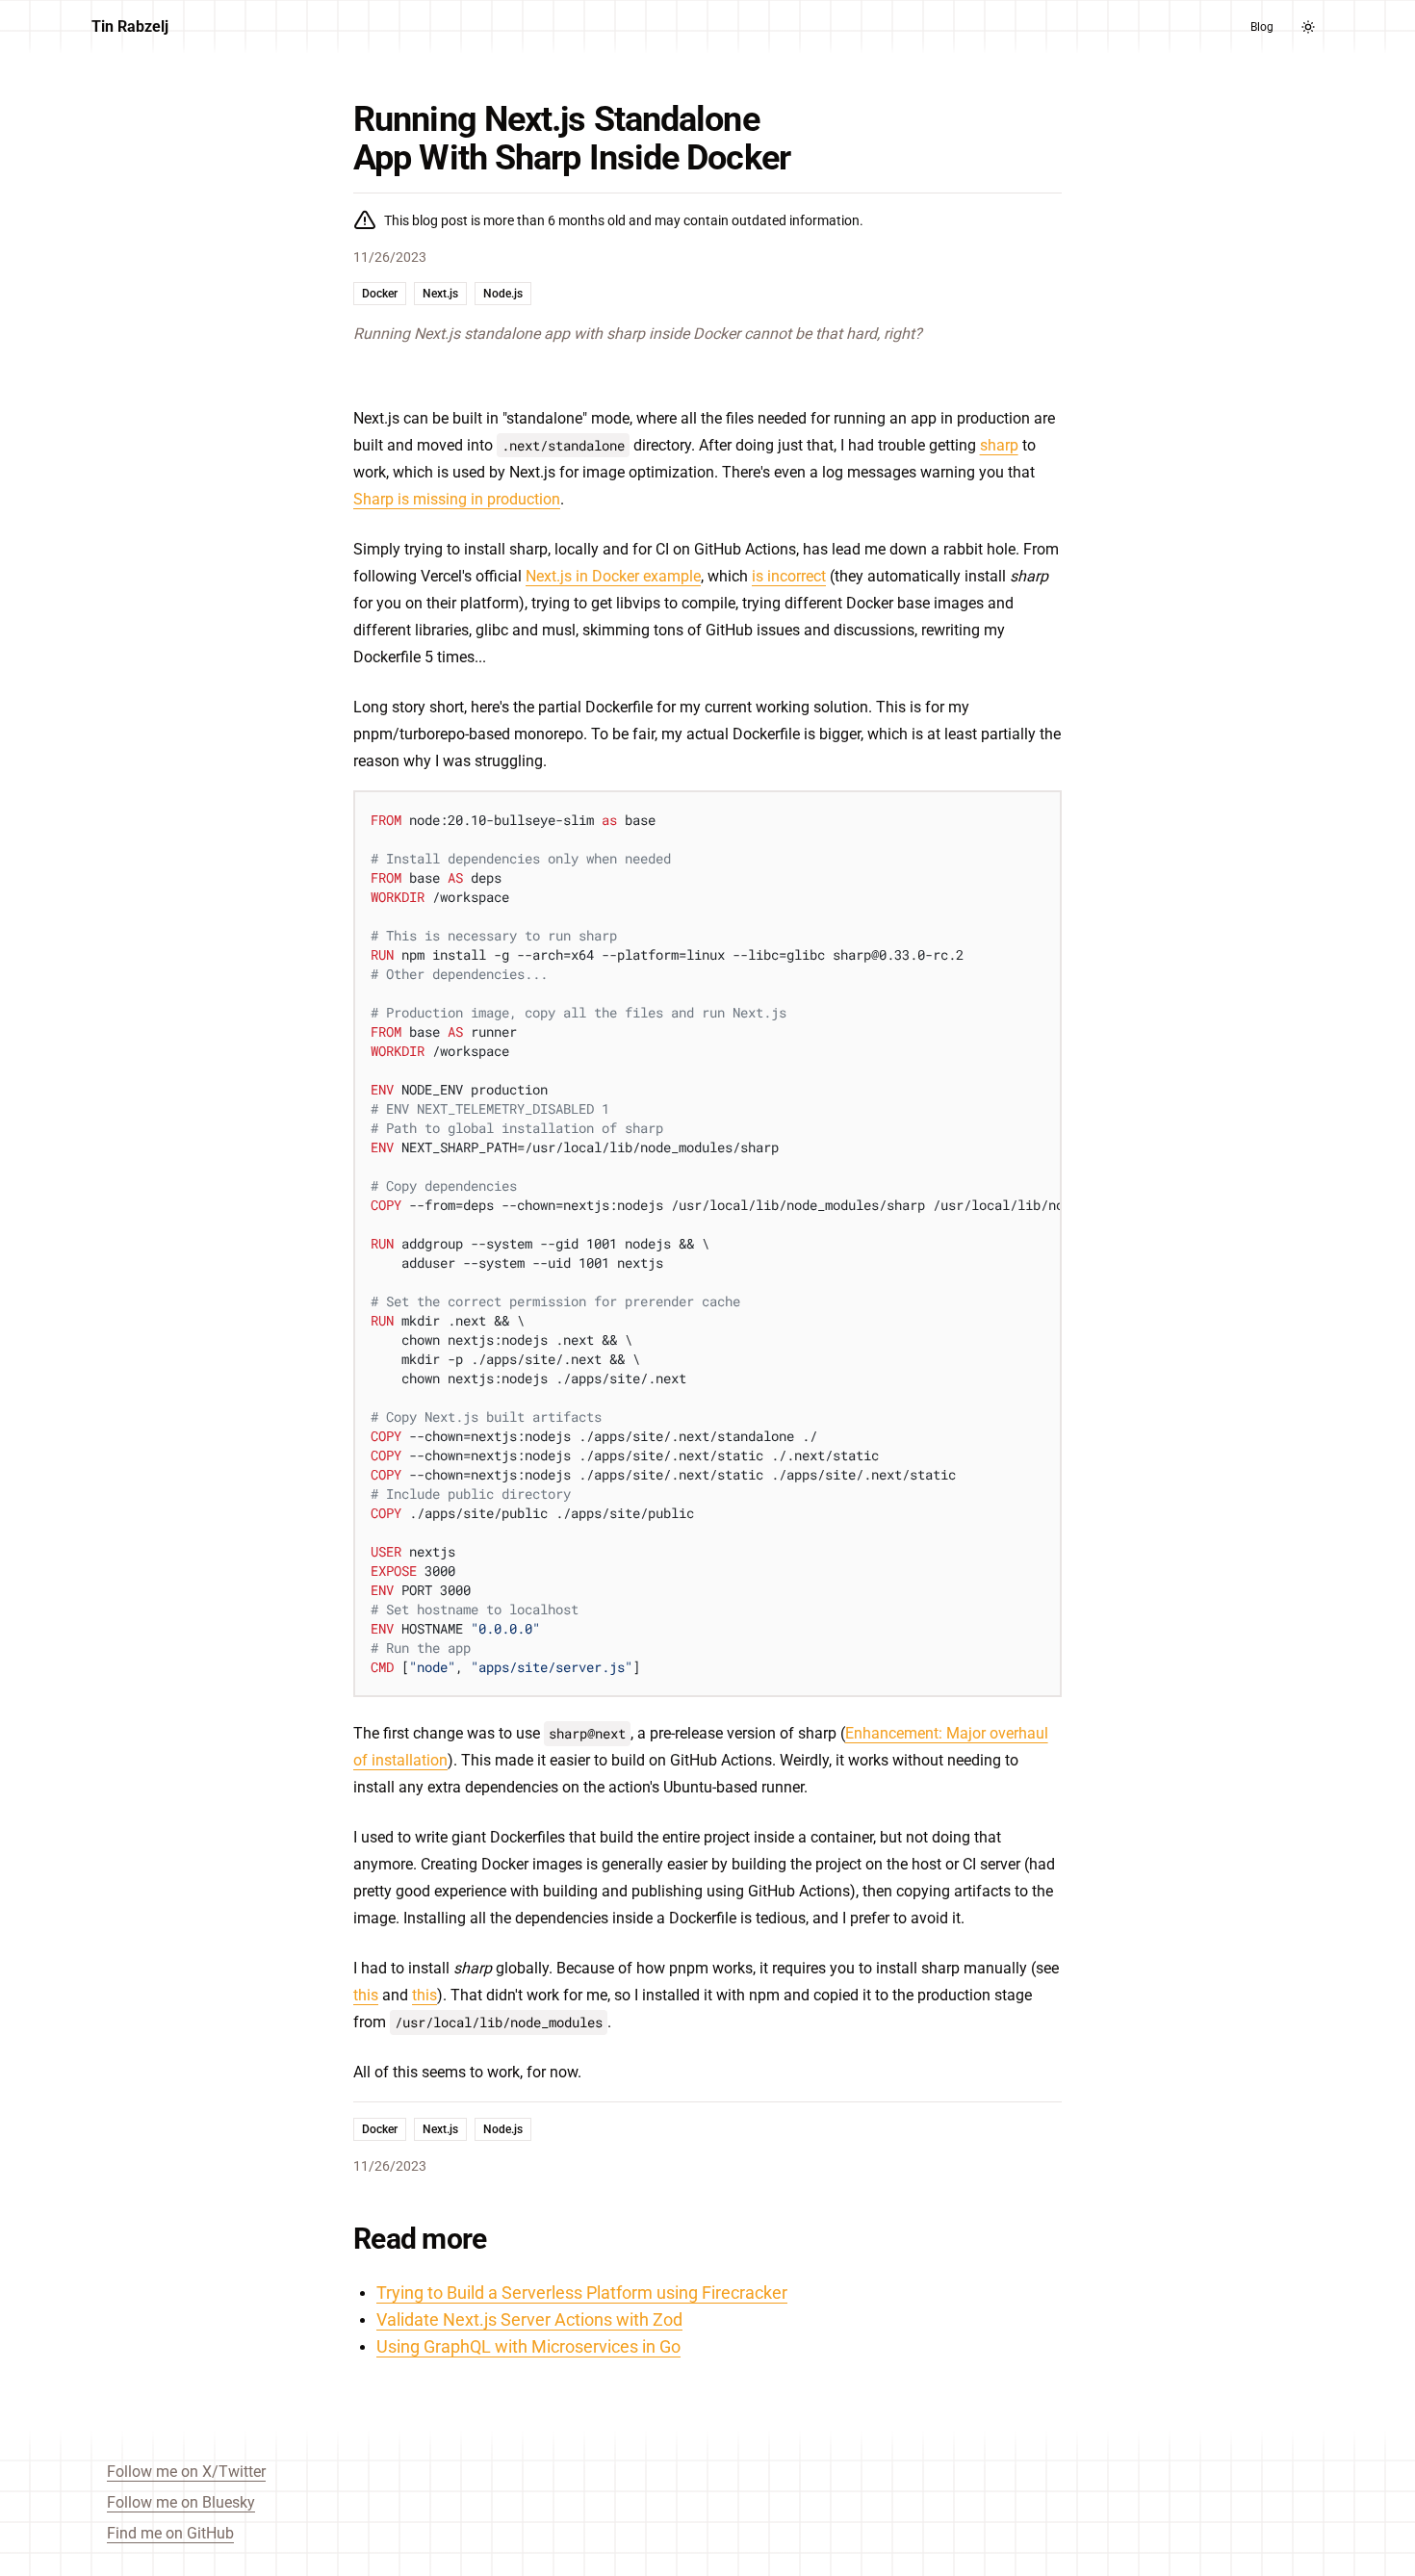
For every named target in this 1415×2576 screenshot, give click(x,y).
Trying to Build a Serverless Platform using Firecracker (582, 2293)
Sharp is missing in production (457, 499)
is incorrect (789, 576)
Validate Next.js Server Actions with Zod (529, 2319)
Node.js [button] (503, 294)
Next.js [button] (440, 294)
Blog (1262, 27)
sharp (999, 445)
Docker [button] (380, 294)
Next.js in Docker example (613, 576)
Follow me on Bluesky (181, 2502)
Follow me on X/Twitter (186, 2472)
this (366, 1995)
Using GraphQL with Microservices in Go (528, 2346)
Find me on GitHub (170, 2533)
